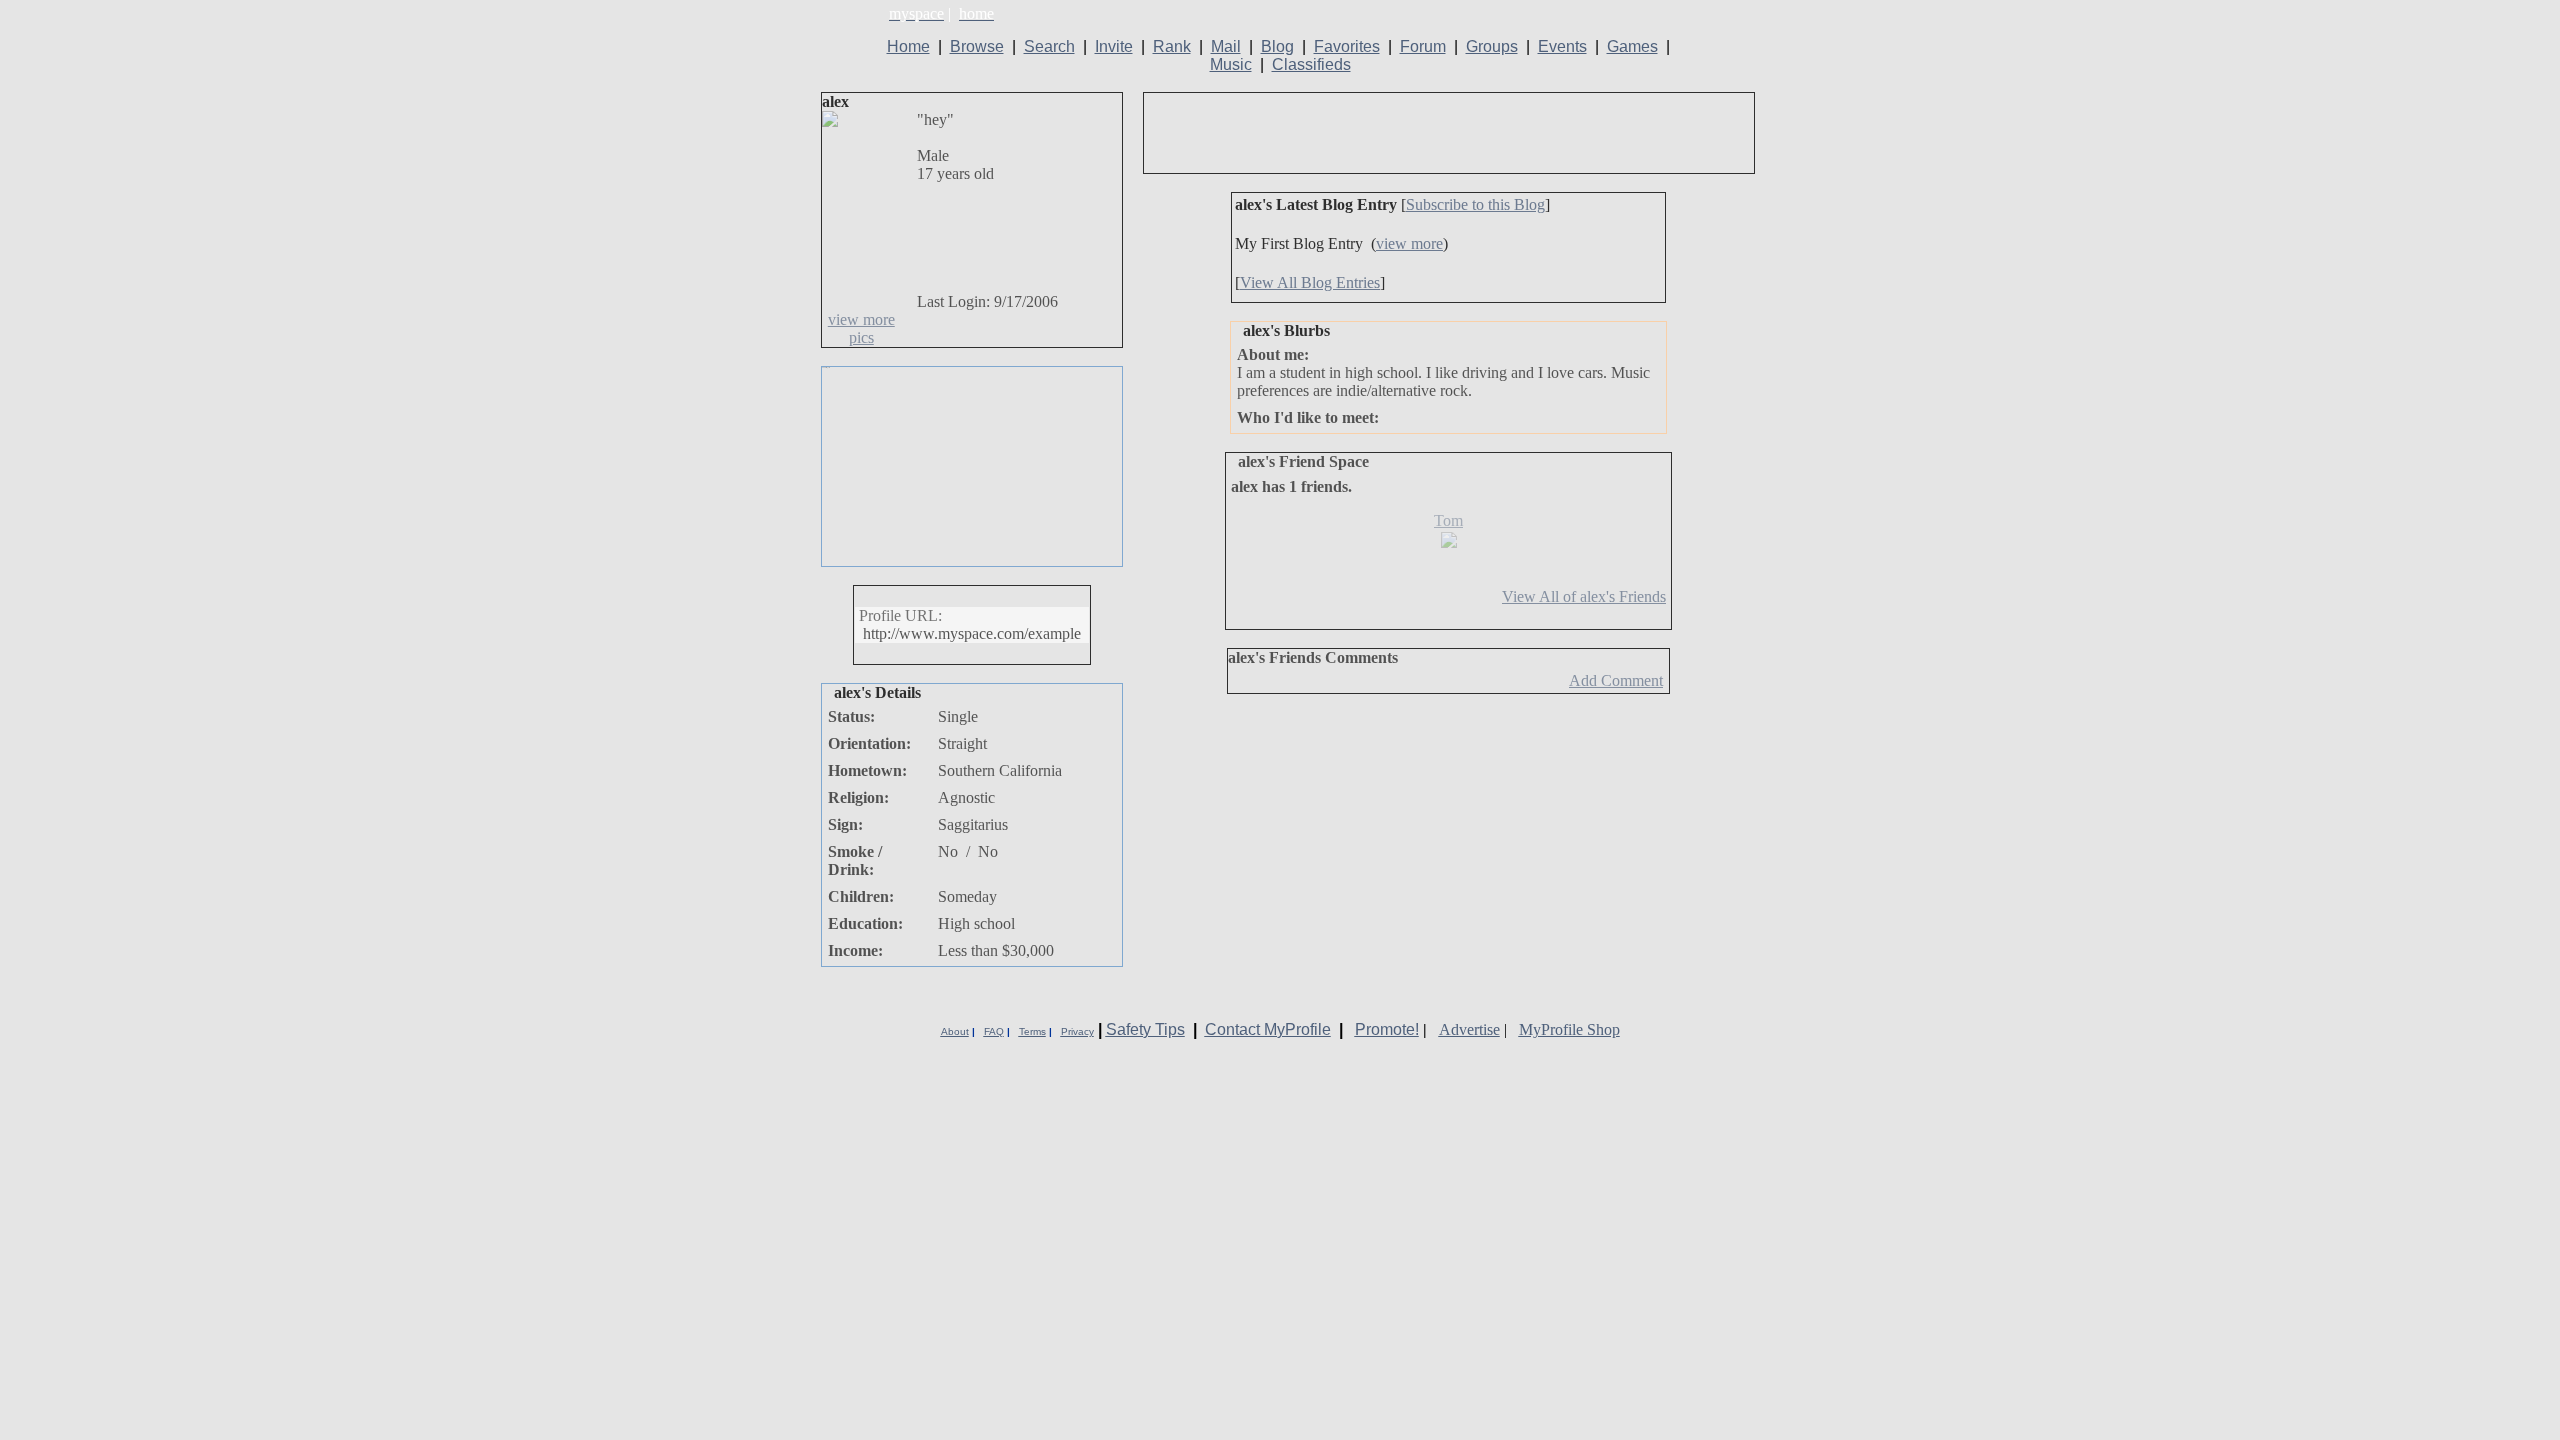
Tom (1448, 520)
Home (908, 46)
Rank (1172, 46)
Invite (1114, 46)
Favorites (1347, 46)
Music (1231, 64)
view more (1409, 243)
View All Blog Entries (1310, 282)
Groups (1492, 46)
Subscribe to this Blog (1475, 204)
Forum (1423, 46)
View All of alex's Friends (1584, 596)
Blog (1277, 46)
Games (1632, 46)
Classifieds (1311, 64)
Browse (977, 46)
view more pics (861, 328)
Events (1562, 46)
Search (1049, 46)
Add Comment (1616, 680)
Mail (1226, 46)
